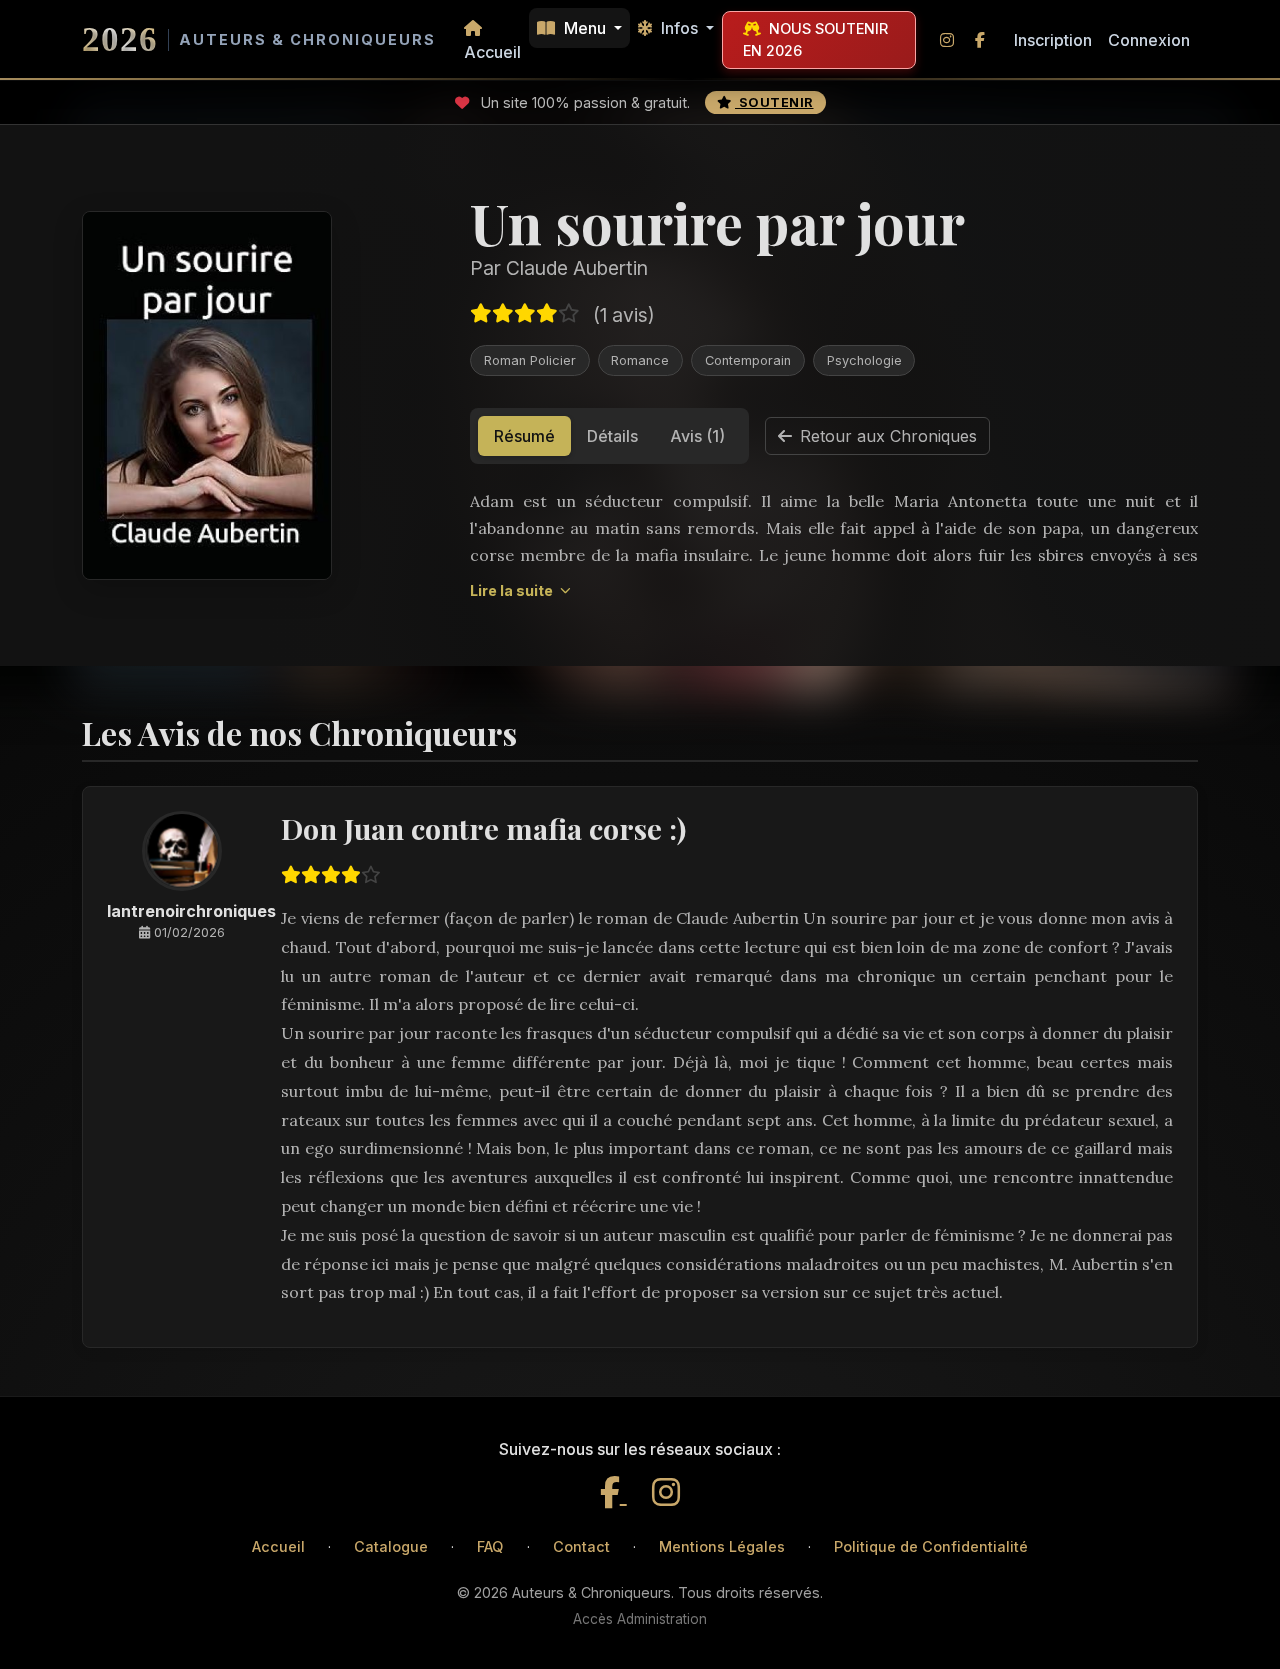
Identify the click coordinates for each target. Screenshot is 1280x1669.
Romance (640, 360)
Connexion (1149, 40)
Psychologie (864, 360)
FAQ (490, 1546)
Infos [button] (679, 28)
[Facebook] (613, 1492)
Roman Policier (530, 360)
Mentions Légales (722, 1546)
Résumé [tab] (524, 436)
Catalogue (391, 1546)
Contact (581, 1546)
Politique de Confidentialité (931, 1546)
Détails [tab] (612, 436)
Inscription (1053, 40)
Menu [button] (585, 28)
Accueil (492, 52)
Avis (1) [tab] (697, 436)
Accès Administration (640, 1619)
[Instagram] (666, 1492)
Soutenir (774, 102)
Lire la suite (513, 590)
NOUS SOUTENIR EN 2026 (815, 39)
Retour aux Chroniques (888, 436)
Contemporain (748, 360)
